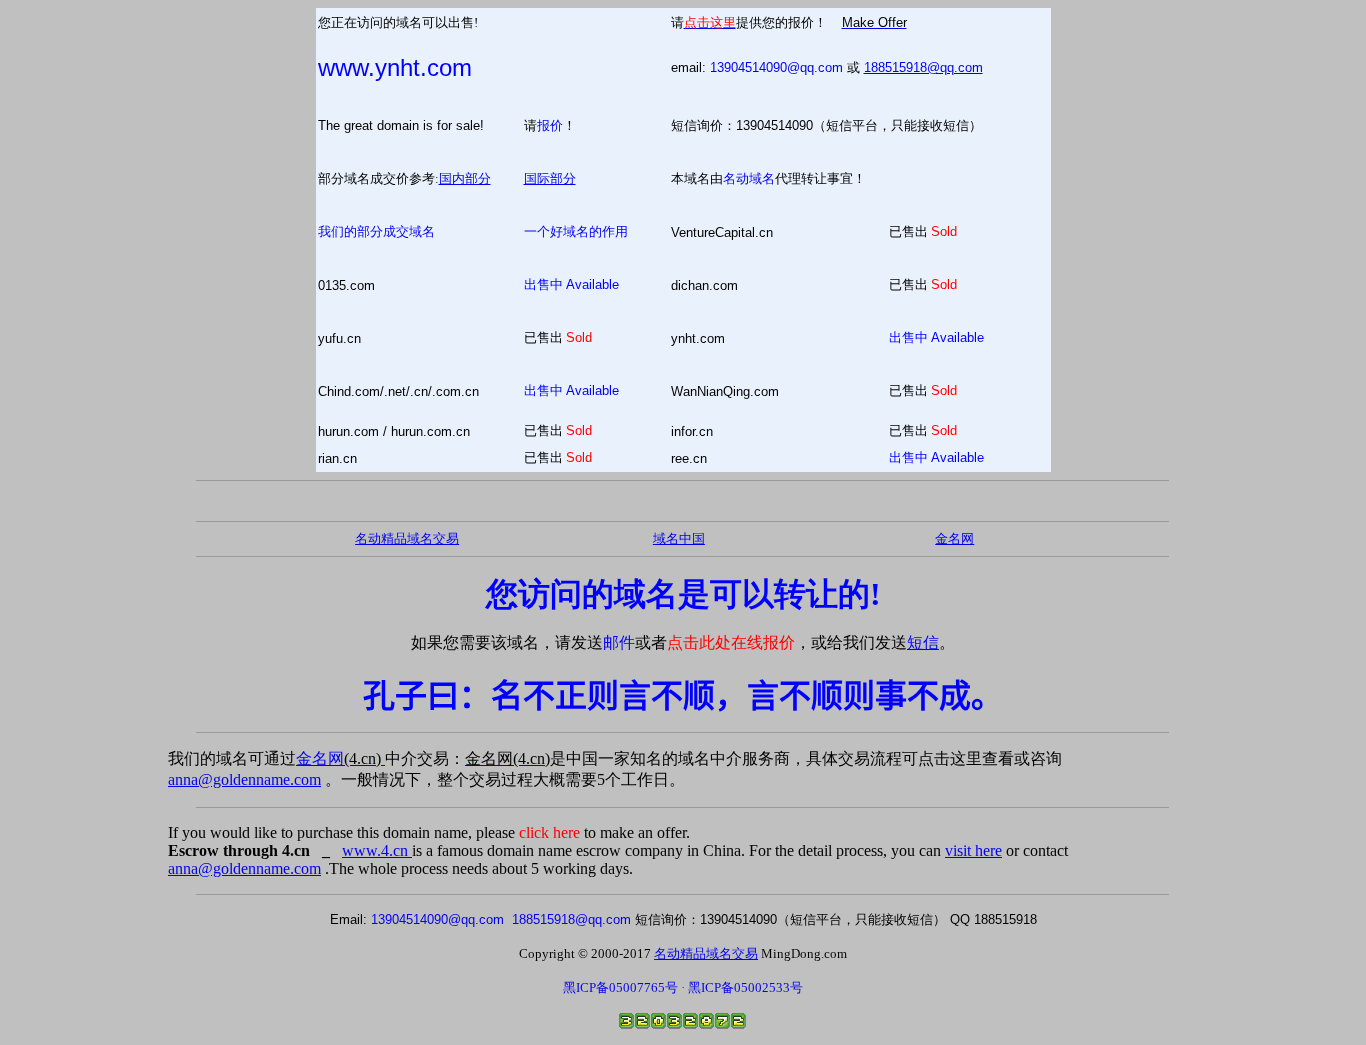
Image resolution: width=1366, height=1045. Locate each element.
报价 (550, 125)
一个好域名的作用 (576, 231)
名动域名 (749, 178)
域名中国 (679, 538)
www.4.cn (377, 850)
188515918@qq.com (923, 67)
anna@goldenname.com (244, 779)
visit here (973, 850)
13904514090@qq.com (776, 67)
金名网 (340, 758)
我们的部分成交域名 (376, 231)
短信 (923, 642)
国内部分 (465, 178)
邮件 (619, 642)
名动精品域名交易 (407, 538)
